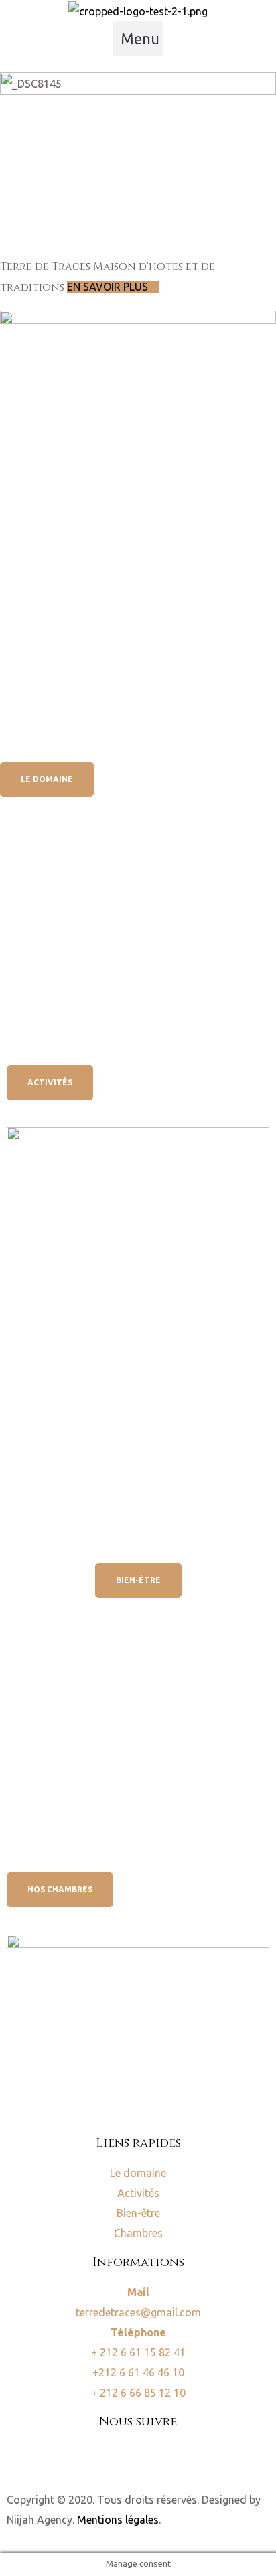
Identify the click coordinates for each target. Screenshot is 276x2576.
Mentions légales (118, 2520)
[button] (138, 39)
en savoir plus (109, 287)
